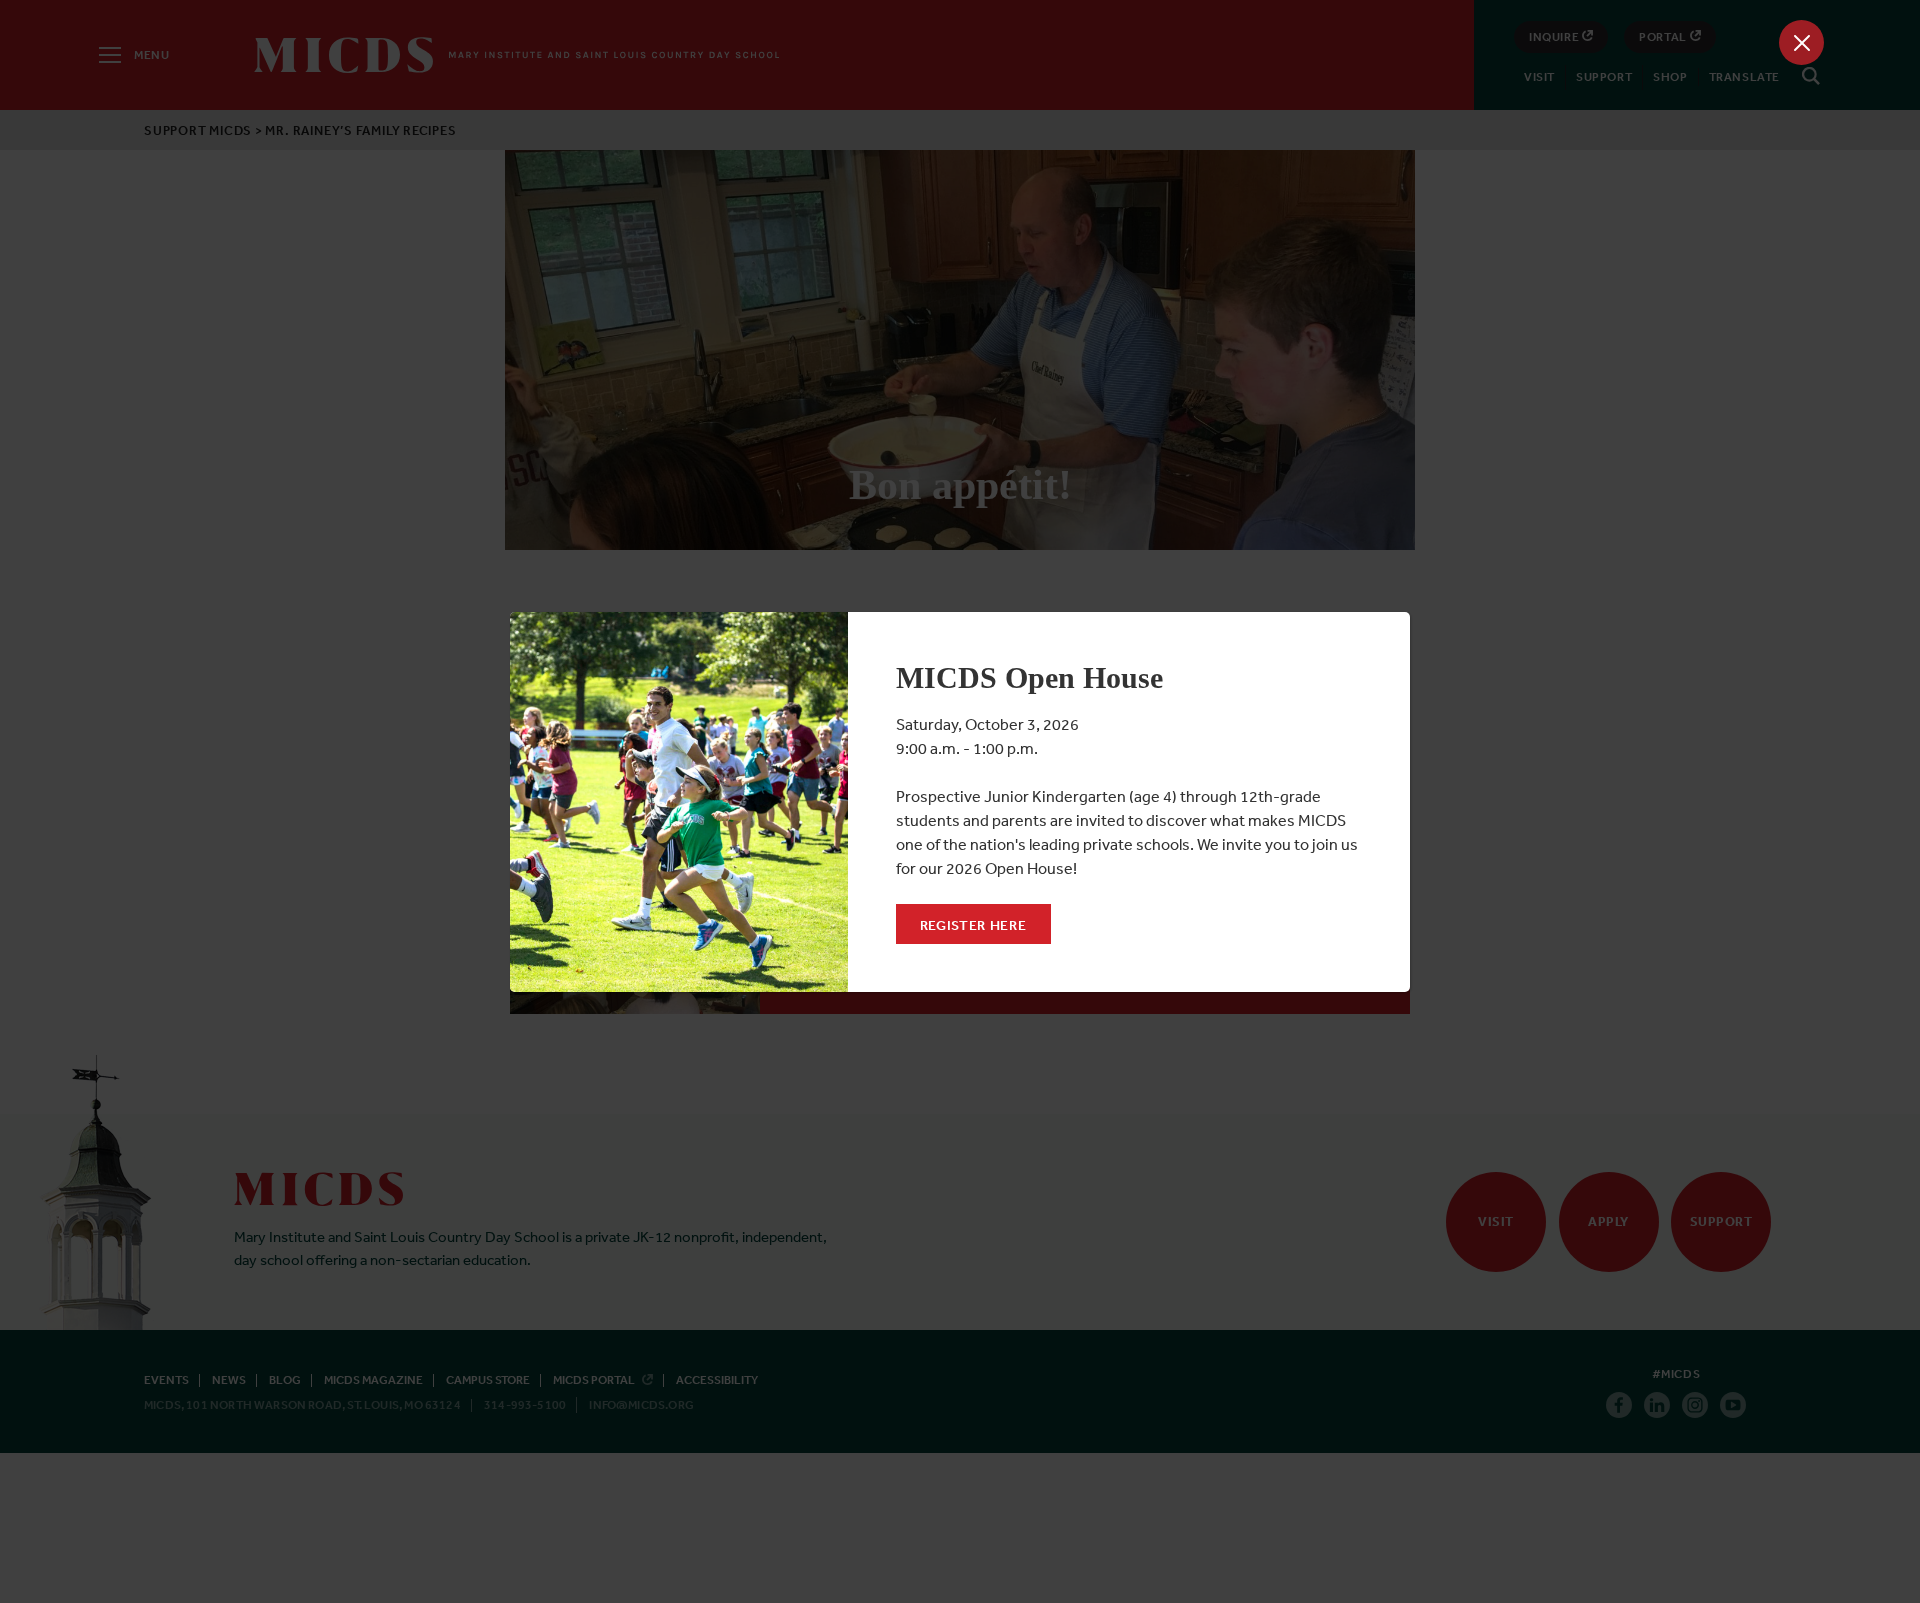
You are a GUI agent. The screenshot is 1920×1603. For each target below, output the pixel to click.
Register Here (973, 925)
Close (1801, 42)
